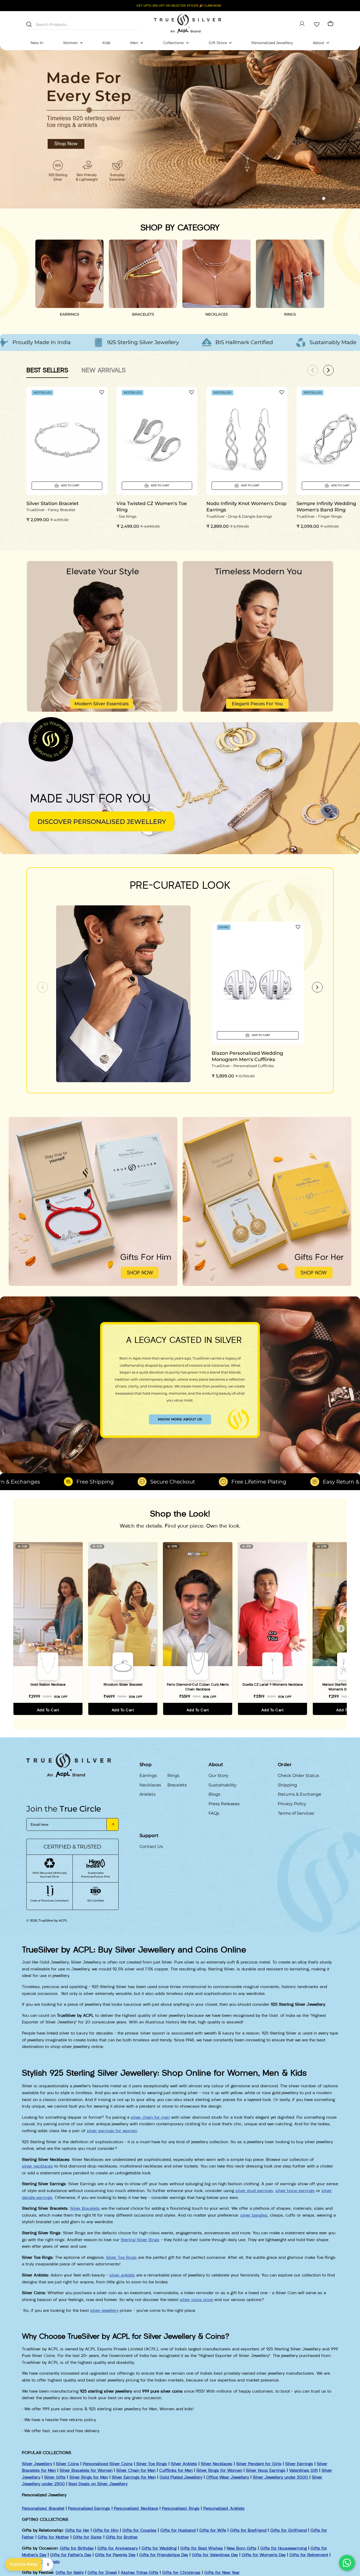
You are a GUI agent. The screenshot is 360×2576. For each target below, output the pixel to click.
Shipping (287, 1785)
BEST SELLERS (47, 370)
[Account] (302, 24)
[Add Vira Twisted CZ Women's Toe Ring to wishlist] (192, 392)
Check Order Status (298, 1776)
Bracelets (177, 1785)
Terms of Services (296, 1813)
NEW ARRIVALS (104, 370)
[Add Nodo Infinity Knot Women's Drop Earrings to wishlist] (282, 392)
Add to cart (48, 1710)
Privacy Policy (292, 1804)
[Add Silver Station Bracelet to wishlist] (102, 392)
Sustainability (223, 1785)
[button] (314, 198)
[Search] (29, 24)
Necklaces (150, 1785)
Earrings (148, 1776)
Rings (173, 1776)
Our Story (218, 1776)
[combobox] (83, 24)
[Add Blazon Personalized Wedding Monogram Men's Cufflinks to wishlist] (298, 927)
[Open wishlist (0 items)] (316, 24)
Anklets (147, 1794)
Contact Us (151, 1847)
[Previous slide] (43, 987)
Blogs (214, 1794)
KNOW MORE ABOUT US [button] (180, 1419)
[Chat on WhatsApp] (347, 2563)
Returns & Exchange (300, 1794)
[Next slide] (317, 987)
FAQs (214, 1813)
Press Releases (224, 1804)
